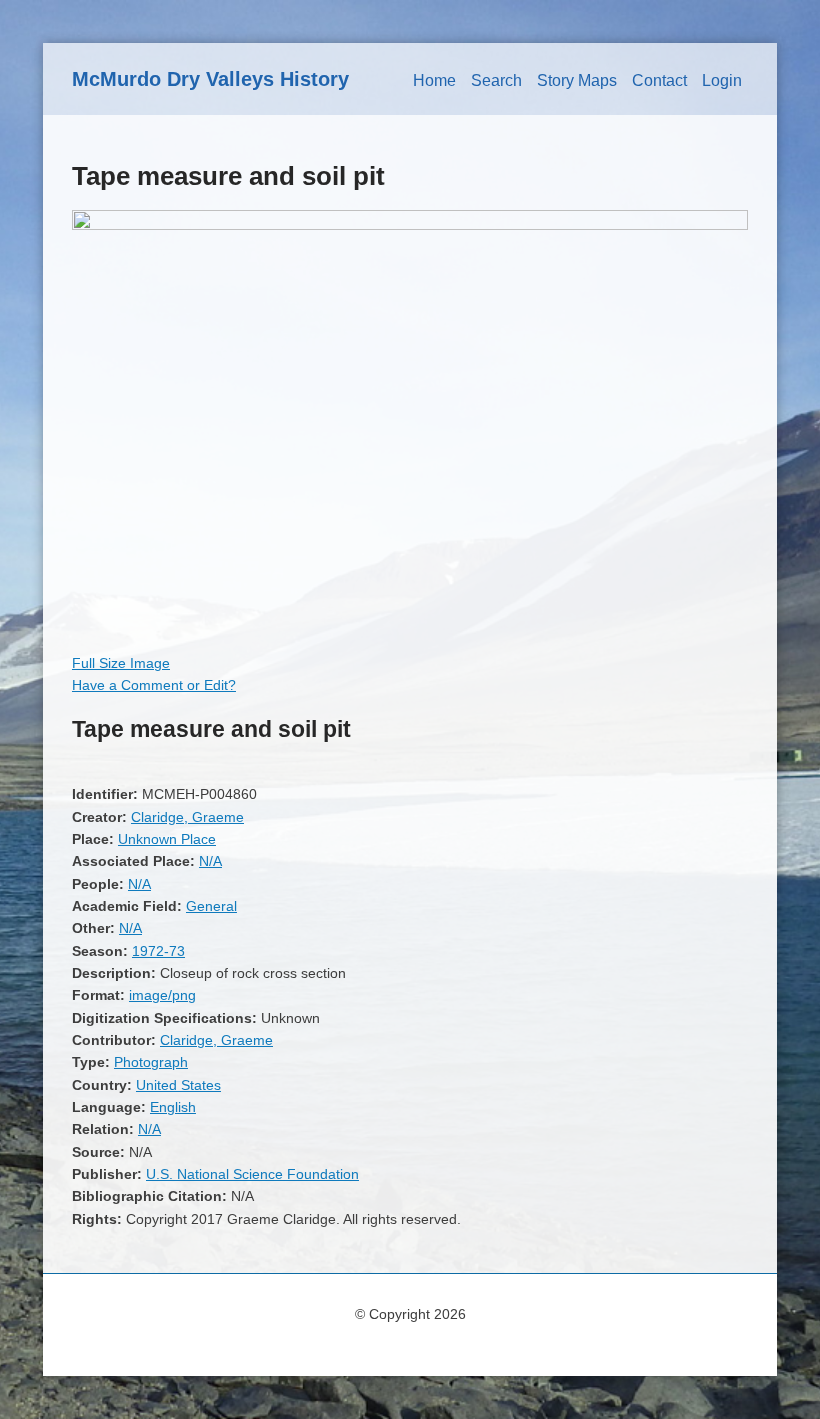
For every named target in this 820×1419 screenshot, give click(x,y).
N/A (210, 861)
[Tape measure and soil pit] (410, 225)
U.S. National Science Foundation (252, 1174)
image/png (162, 995)
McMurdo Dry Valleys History (210, 79)
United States (178, 1085)
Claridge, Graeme (187, 817)
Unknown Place (167, 839)
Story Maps (577, 80)
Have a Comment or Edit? (154, 685)
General (211, 906)
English (173, 1107)
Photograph (151, 1062)
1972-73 (158, 951)
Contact (659, 80)
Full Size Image (121, 663)
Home (434, 80)
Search (496, 80)
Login (722, 80)
